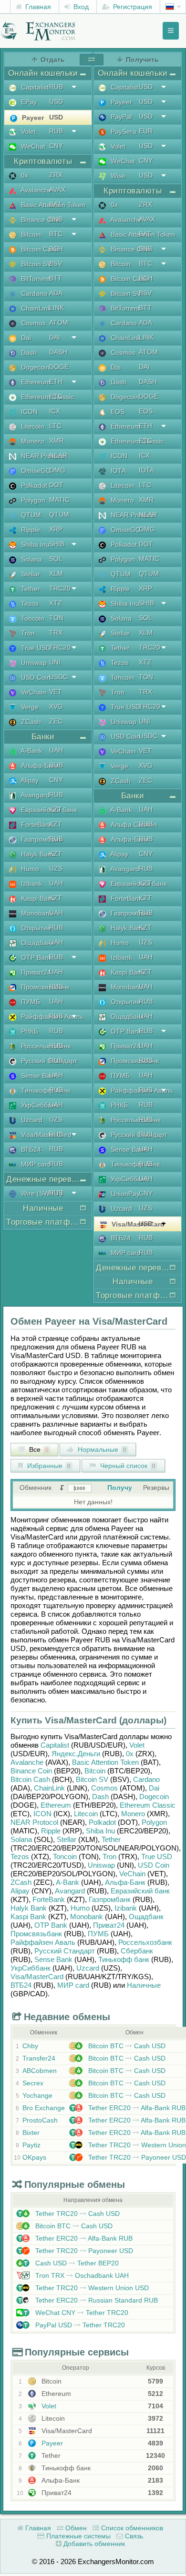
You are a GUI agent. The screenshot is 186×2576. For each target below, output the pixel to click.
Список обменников (131, 2528)
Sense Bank (53, 1959)
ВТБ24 (21, 1985)
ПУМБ (98, 1934)
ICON (42, 1814)
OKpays (34, 2157)
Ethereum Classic (148, 1805)
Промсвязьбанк (36, 1934)
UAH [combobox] (56, 750)
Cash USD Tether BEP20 (76, 2263)
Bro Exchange (44, 2108)
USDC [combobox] (58, 677)
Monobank (87, 1917)
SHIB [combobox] (57, 544)
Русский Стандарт (65, 1951)
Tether (111, 1839)
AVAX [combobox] (57, 190)
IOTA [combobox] (146, 470)
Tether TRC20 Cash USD (77, 2214)
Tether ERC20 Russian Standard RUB (96, 2300)
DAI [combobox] (55, 337)
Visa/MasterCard (37, 1977)
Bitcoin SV (92, 1779)
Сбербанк (137, 1951)
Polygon (154, 1822)
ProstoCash (40, 2120)
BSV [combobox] (56, 263)
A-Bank (67, 1882)
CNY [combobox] (56, 146)
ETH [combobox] (56, 382)
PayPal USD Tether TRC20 (79, 2325)
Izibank (126, 1908)
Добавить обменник (93, 2544)
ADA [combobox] (56, 293)
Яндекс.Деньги (76, 1754)
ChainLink (49, 1788)
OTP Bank (51, 1925)
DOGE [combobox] (59, 367)
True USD (157, 1857)
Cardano (146, 1779)
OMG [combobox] (57, 470)
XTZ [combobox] (56, 603)
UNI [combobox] (55, 662)
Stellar (67, 1839)
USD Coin (154, 1865)
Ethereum (56, 1805)
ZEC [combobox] (56, 721)
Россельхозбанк (145, 1942)
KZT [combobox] (56, 809)
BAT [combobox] (55, 204)
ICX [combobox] (55, 411)
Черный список (127, 1466)
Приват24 (109, 1925)
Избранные (48, 1466)
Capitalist (55, 1745)
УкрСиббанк (31, 1968)
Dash (100, 1796)
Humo (80, 1908)
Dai (154, 1788)
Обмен (75, 2528)
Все (38, 1449)
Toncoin (65, 1857)
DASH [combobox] (58, 352)
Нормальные (101, 1449)
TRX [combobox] (56, 633)
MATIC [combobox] (59, 500)
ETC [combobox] (56, 396)
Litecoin (86, 1814)
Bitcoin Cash (30, 1779)
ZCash (21, 1882)
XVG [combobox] (56, 706)
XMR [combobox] (57, 441)
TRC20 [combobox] (60, 588)
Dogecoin (154, 1796)
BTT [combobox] (56, 278)
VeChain (132, 1874)
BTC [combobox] (56, 234)
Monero (133, 1814)
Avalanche (27, 1762)
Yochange (37, 2095)
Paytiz (31, 2145)
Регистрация (132, 7)
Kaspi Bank (28, 1917)
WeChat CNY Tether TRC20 (81, 2313)
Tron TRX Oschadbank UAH (81, 2275)
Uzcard (88, 1968)
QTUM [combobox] (59, 514)
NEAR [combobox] (58, 455)
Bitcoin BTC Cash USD (126, 2046)
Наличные (144, 1985)
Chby (30, 2046)
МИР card (73, 1985)
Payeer (51, 2443)
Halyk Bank (29, 1908)
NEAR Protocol (34, 1822)
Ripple (51, 1831)
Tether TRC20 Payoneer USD (136, 2157)
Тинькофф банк (124, 1959)
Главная (37, 7)
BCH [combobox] (56, 249)
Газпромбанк (110, 1899)
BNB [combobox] (56, 219)
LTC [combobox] (55, 426)
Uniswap (101, 1865)
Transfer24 (39, 2058)
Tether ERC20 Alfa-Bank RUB (136, 2108)
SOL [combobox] (56, 559)
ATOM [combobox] (59, 322)
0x (130, 1754)
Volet (137, 1745)
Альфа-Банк (125, 1882)
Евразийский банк (140, 1891)
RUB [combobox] (56, 87)
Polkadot (102, 1822)
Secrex (33, 2083)
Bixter (31, 2133)
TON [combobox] (56, 618)
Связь (133, 2536)
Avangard (70, 1891)
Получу (120, 1488)
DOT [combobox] (56, 485)
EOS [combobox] (146, 411)
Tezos (20, 1857)
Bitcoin (95, 1771)
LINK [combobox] (57, 308)
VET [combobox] (56, 692)
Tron (109, 1857)
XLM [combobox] (56, 574)
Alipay (20, 1891)
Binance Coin (31, 1771)
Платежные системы (77, 2536)
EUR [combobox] (146, 131)
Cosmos (104, 1788)
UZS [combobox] (56, 868)
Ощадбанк (146, 1917)
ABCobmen (40, 2071)
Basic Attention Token (105, 1762)
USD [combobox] (56, 101)
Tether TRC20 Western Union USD (91, 2288)
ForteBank (49, 1899)
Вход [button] (80, 7)
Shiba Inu (100, 1831)
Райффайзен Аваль (43, 1942)
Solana (21, 1839)
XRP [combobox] (56, 529)
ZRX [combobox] (56, 175)
